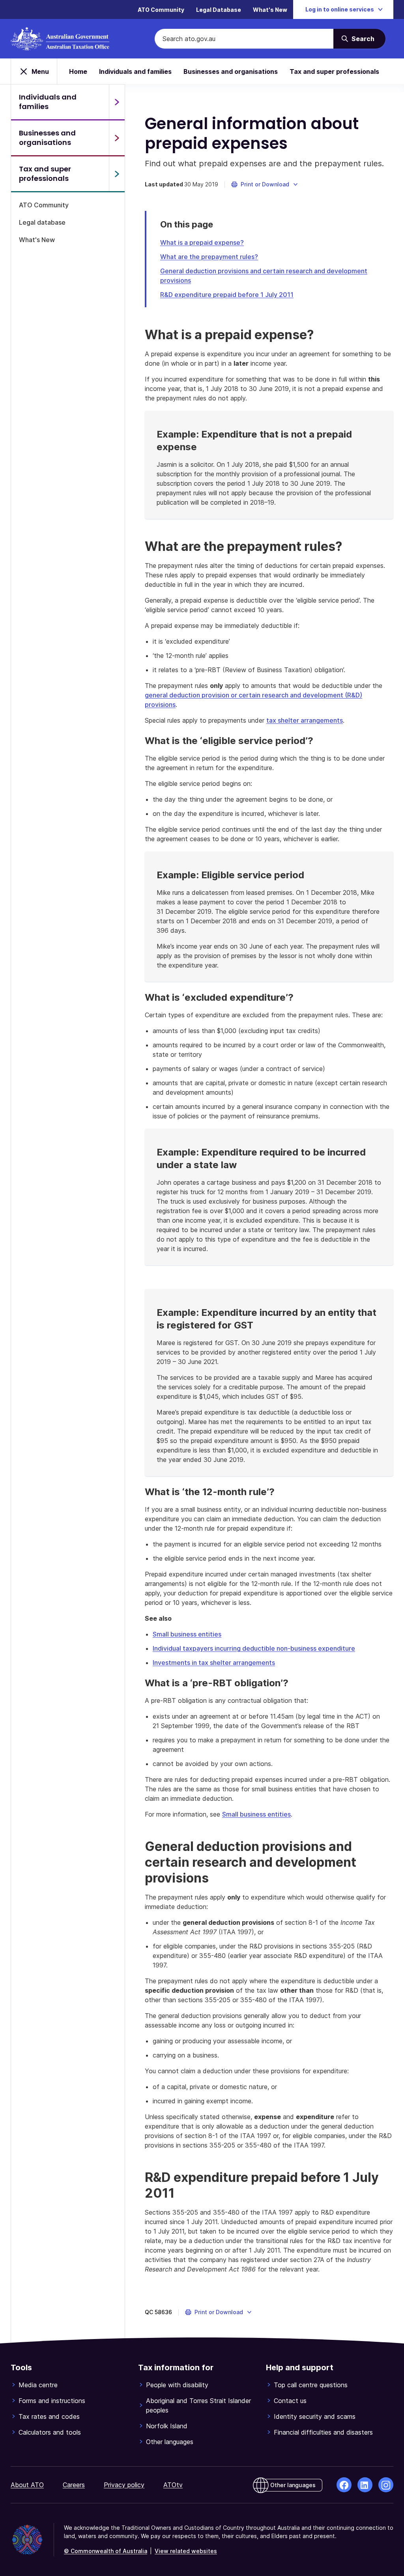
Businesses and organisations (231, 71)
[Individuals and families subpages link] (117, 102)
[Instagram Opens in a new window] (386, 2485)
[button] (265, 184)
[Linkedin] (365, 2485)
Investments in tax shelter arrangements (214, 1663)
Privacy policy (124, 2485)
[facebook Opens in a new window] (344, 2485)
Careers (74, 2485)
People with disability (177, 2385)
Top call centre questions (311, 2385)
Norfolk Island (167, 2426)
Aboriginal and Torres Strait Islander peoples (198, 2405)
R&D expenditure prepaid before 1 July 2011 (227, 295)
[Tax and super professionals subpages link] (117, 174)
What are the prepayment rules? (209, 257)
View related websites (186, 2551)
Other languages (170, 2442)
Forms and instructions (52, 2401)
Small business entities (187, 1634)
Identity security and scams (315, 2416)
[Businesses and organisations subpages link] (117, 138)
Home (78, 71)
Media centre (38, 2385)
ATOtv (173, 2485)
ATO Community (161, 10)
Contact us (290, 2401)
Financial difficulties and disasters (323, 2432)
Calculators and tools (50, 2432)
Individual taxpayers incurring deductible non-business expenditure (254, 1648)
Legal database (42, 222)
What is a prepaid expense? (202, 242)
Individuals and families (135, 71)
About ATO (27, 2485)
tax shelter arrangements (305, 720)
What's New (270, 10)
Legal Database (219, 10)
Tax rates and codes (49, 2416)
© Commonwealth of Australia (106, 2551)
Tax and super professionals (334, 71)
